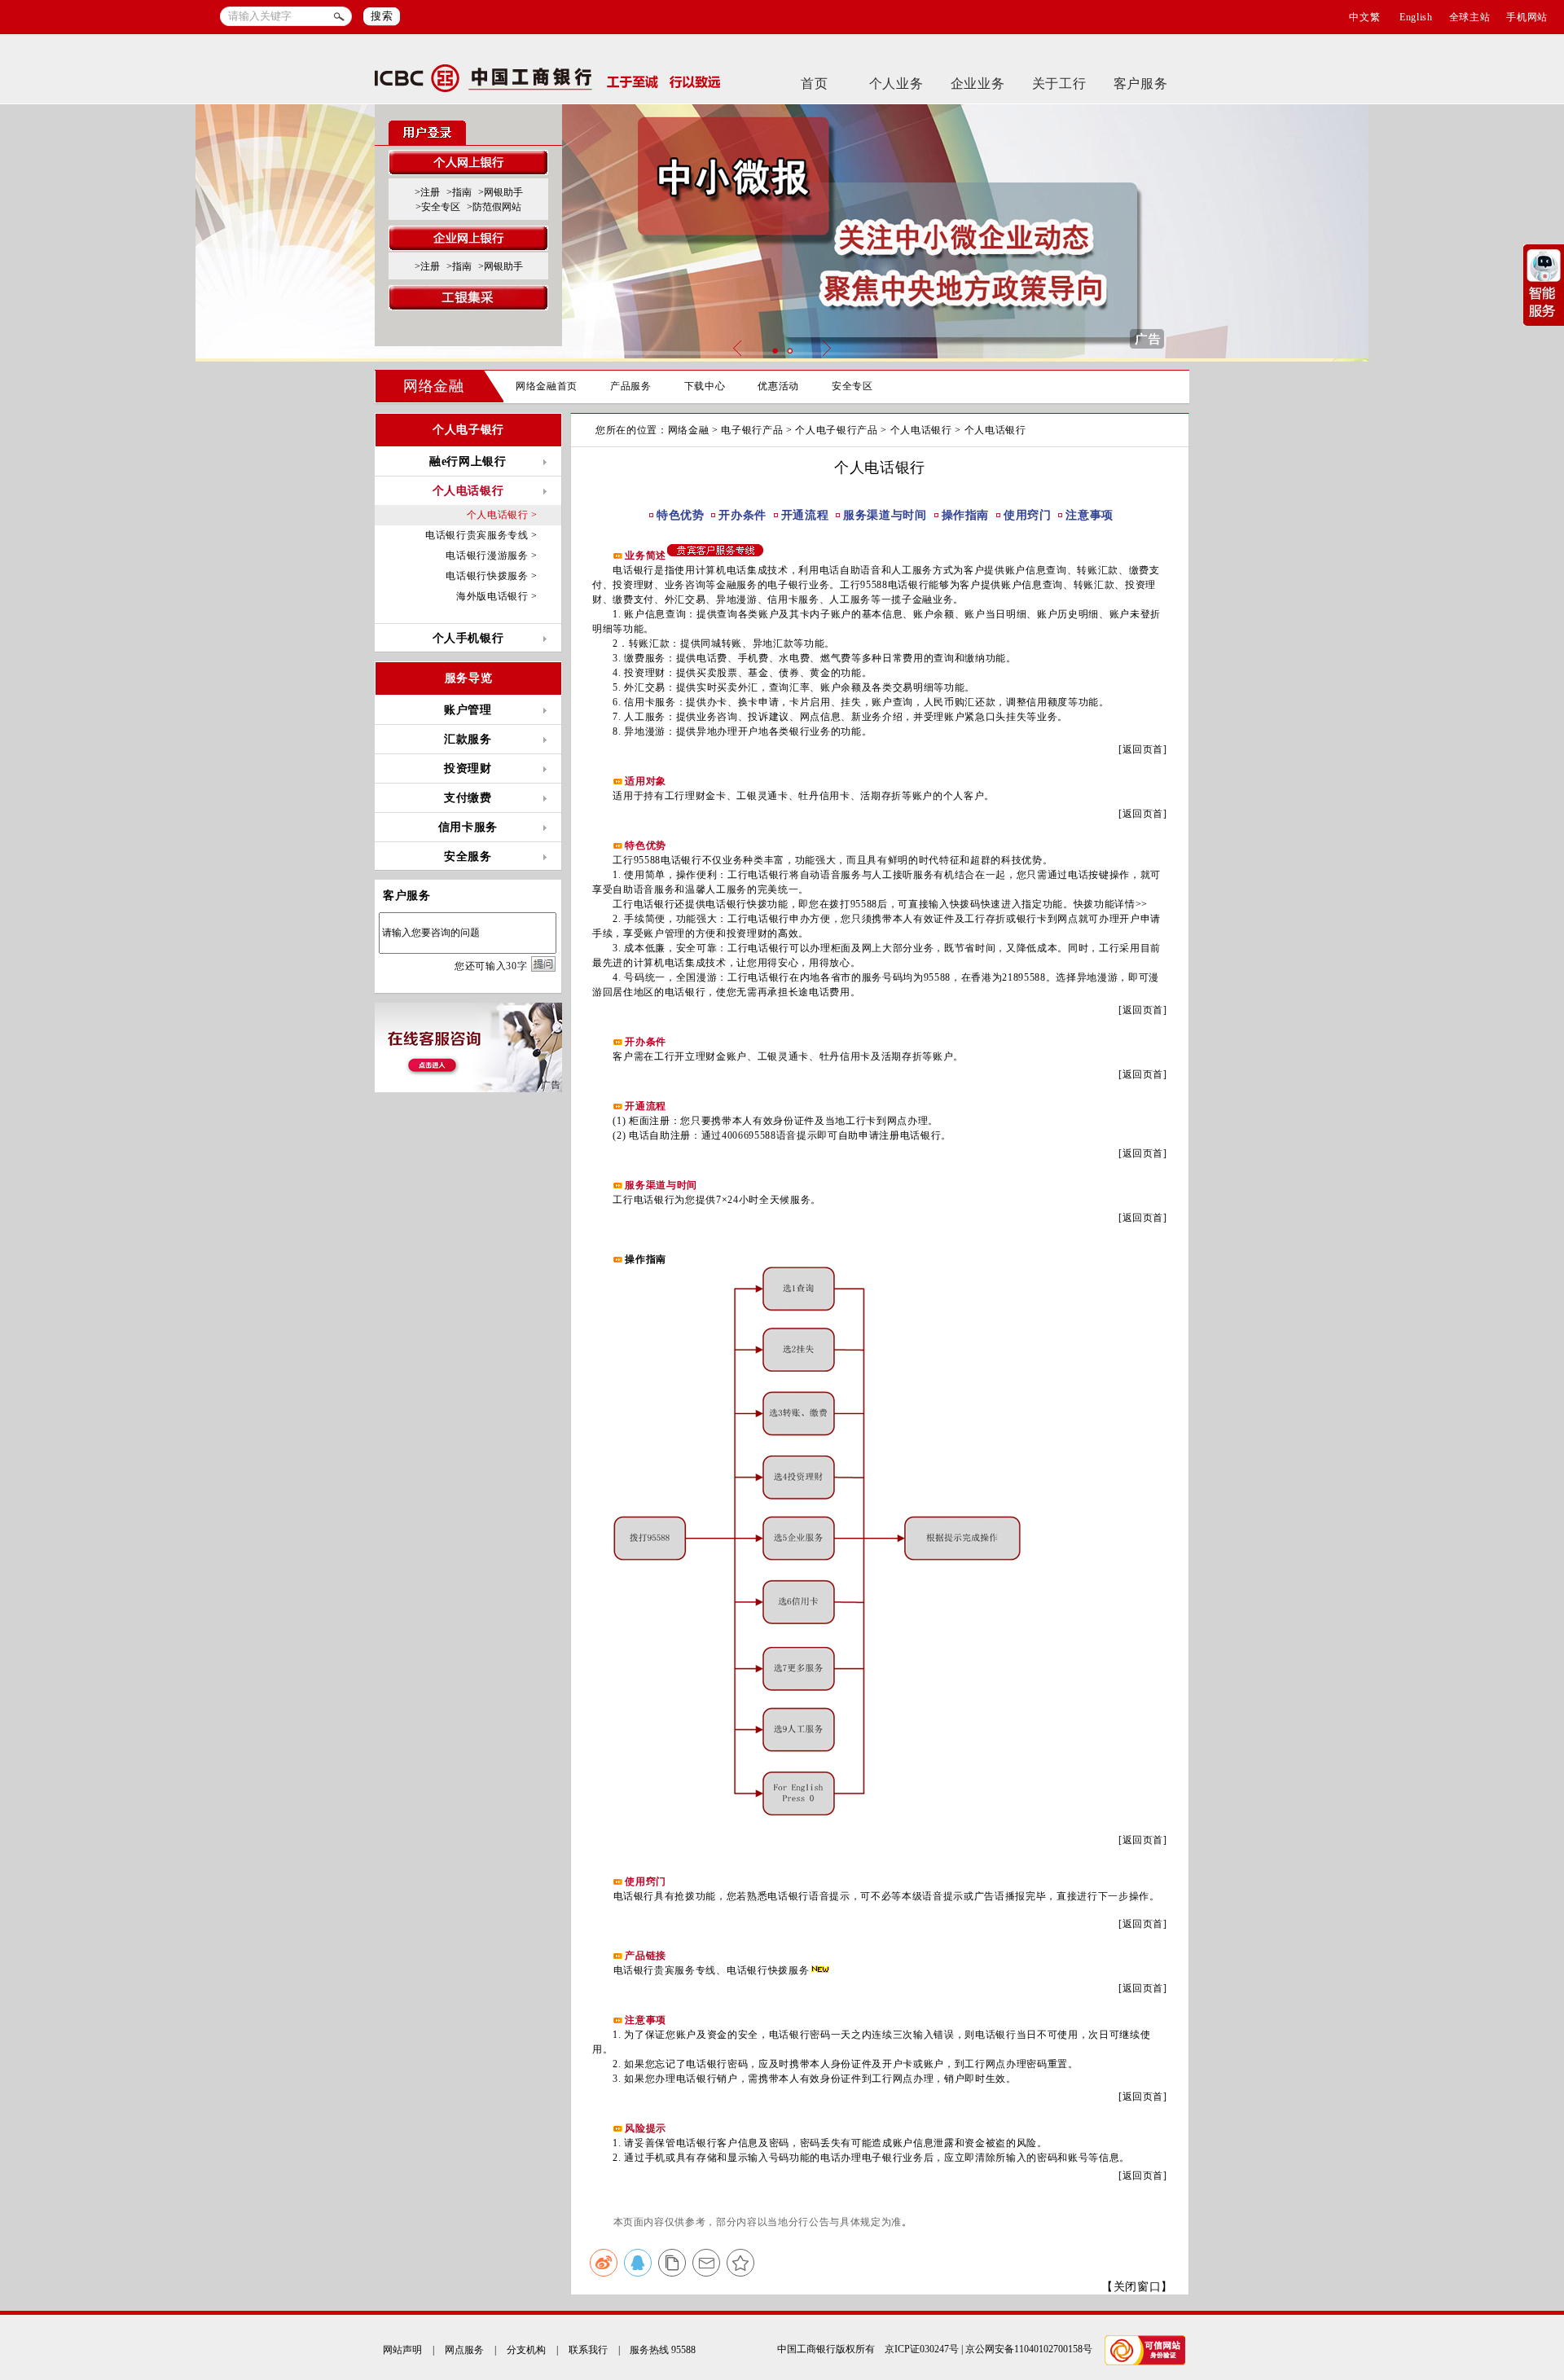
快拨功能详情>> (1111, 904)
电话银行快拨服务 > (492, 576)
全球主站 (1470, 17)
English (1416, 17)
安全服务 (468, 856)
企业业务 (978, 83)
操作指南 (966, 515)
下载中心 (705, 386)
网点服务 (464, 2350)
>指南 (459, 192)
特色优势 (681, 515)
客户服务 (1141, 83)
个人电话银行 (921, 430)
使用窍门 (1028, 515)
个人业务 (896, 83)
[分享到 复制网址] (672, 2263)
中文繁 (1364, 17)
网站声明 (402, 2350)
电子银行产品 (752, 430)
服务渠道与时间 (885, 515)
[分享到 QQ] (638, 2263)
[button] (775, 351)
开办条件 (742, 515)
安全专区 (852, 386)
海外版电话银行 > (497, 596)
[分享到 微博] (604, 2263)
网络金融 (434, 386)
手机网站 (1527, 17)
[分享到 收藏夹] (740, 2263)
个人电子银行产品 (836, 430)
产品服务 (631, 386)
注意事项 (1090, 515)
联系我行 (588, 2350)
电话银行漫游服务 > (492, 555)
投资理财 (468, 768)
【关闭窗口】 (1137, 2287)
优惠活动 (778, 386)
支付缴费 (468, 798)
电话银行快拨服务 (768, 1970)
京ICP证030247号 (922, 2349)
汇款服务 (468, 739)
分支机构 (526, 2350)
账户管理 (468, 710)
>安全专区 (438, 207)
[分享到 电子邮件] (706, 2263)
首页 (814, 83)
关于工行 (1059, 83)
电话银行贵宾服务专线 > (481, 535)
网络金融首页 (547, 386)
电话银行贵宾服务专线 (665, 1970)
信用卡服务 (468, 827)
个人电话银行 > (502, 515)
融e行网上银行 (468, 461)
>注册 (427, 192)
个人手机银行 (468, 638)
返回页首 (1143, 749)
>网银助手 (501, 192)
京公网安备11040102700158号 (1029, 2349)
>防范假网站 (494, 207)
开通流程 (805, 515)
